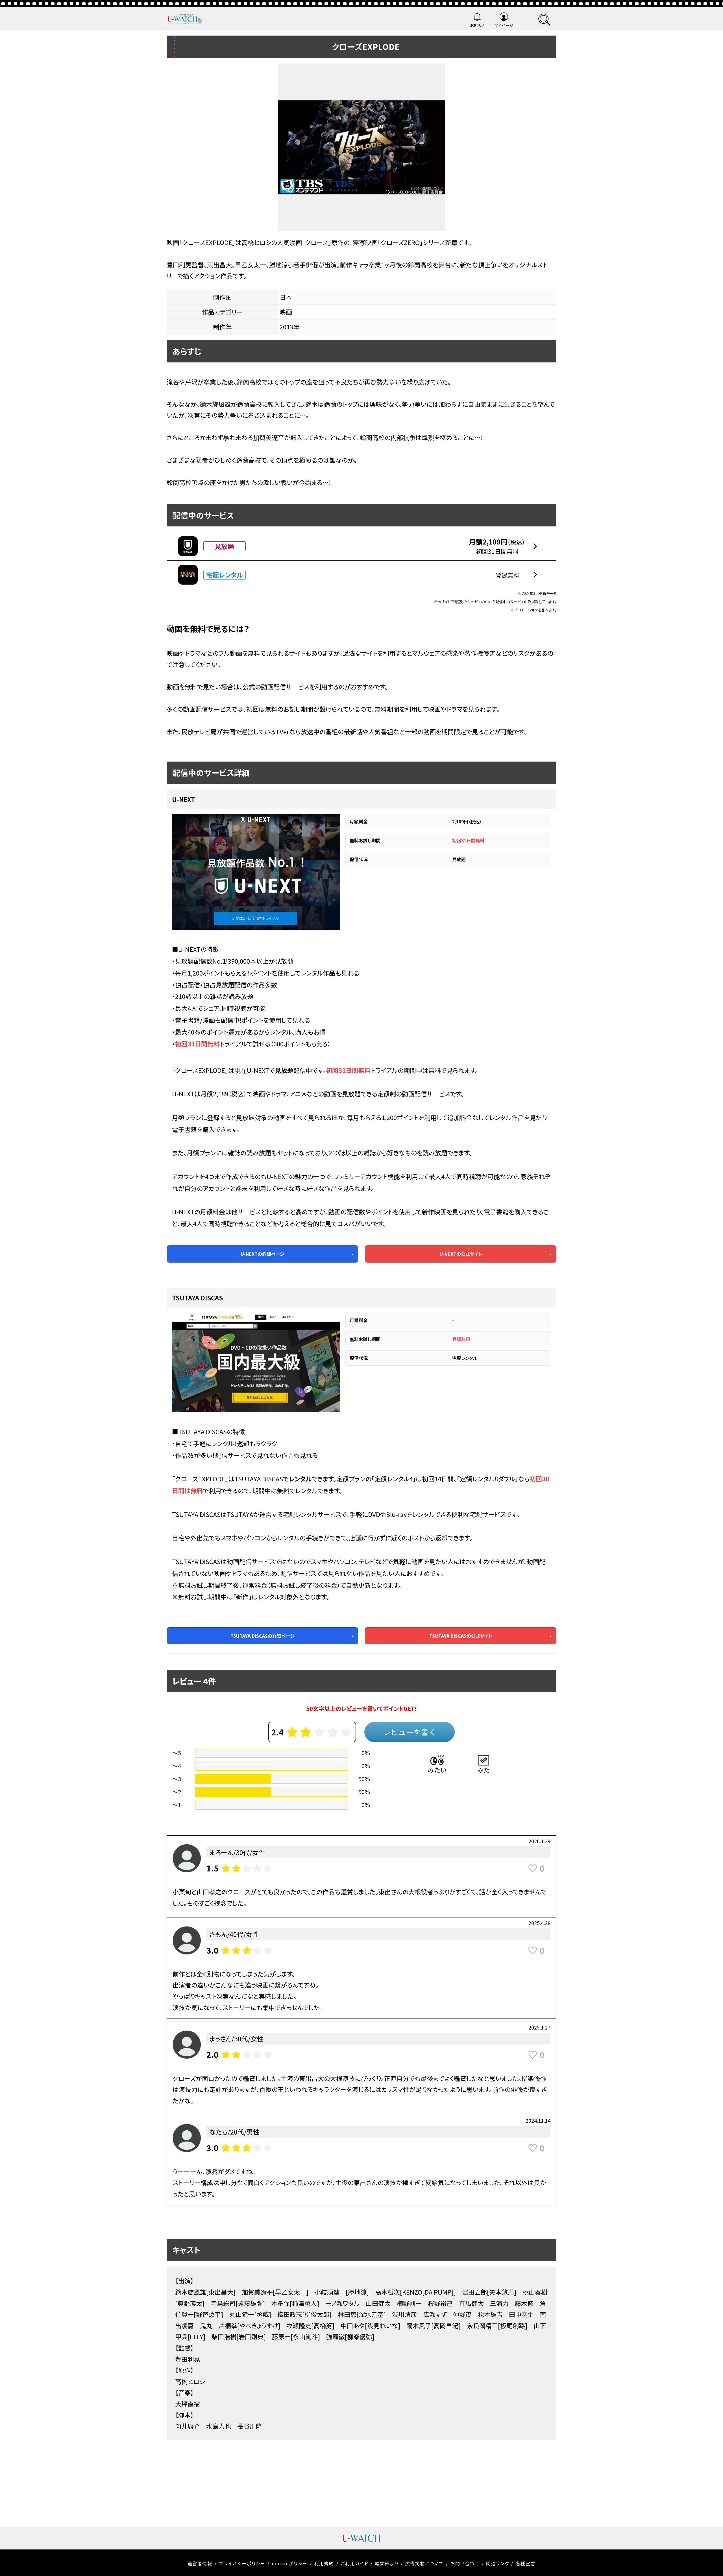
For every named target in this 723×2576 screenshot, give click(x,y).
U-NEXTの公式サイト (461, 1254)
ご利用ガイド (355, 2563)
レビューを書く (410, 1732)
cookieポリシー (290, 2563)
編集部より (387, 2563)
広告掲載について (425, 2563)
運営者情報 (200, 2563)
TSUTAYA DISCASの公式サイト (461, 1636)
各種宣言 (526, 2563)
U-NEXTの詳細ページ (263, 1254)
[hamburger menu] (545, 19)
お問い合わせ (465, 2563)
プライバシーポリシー (242, 2563)
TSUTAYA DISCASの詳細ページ (263, 1636)
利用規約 (324, 2563)
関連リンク (497, 2563)
